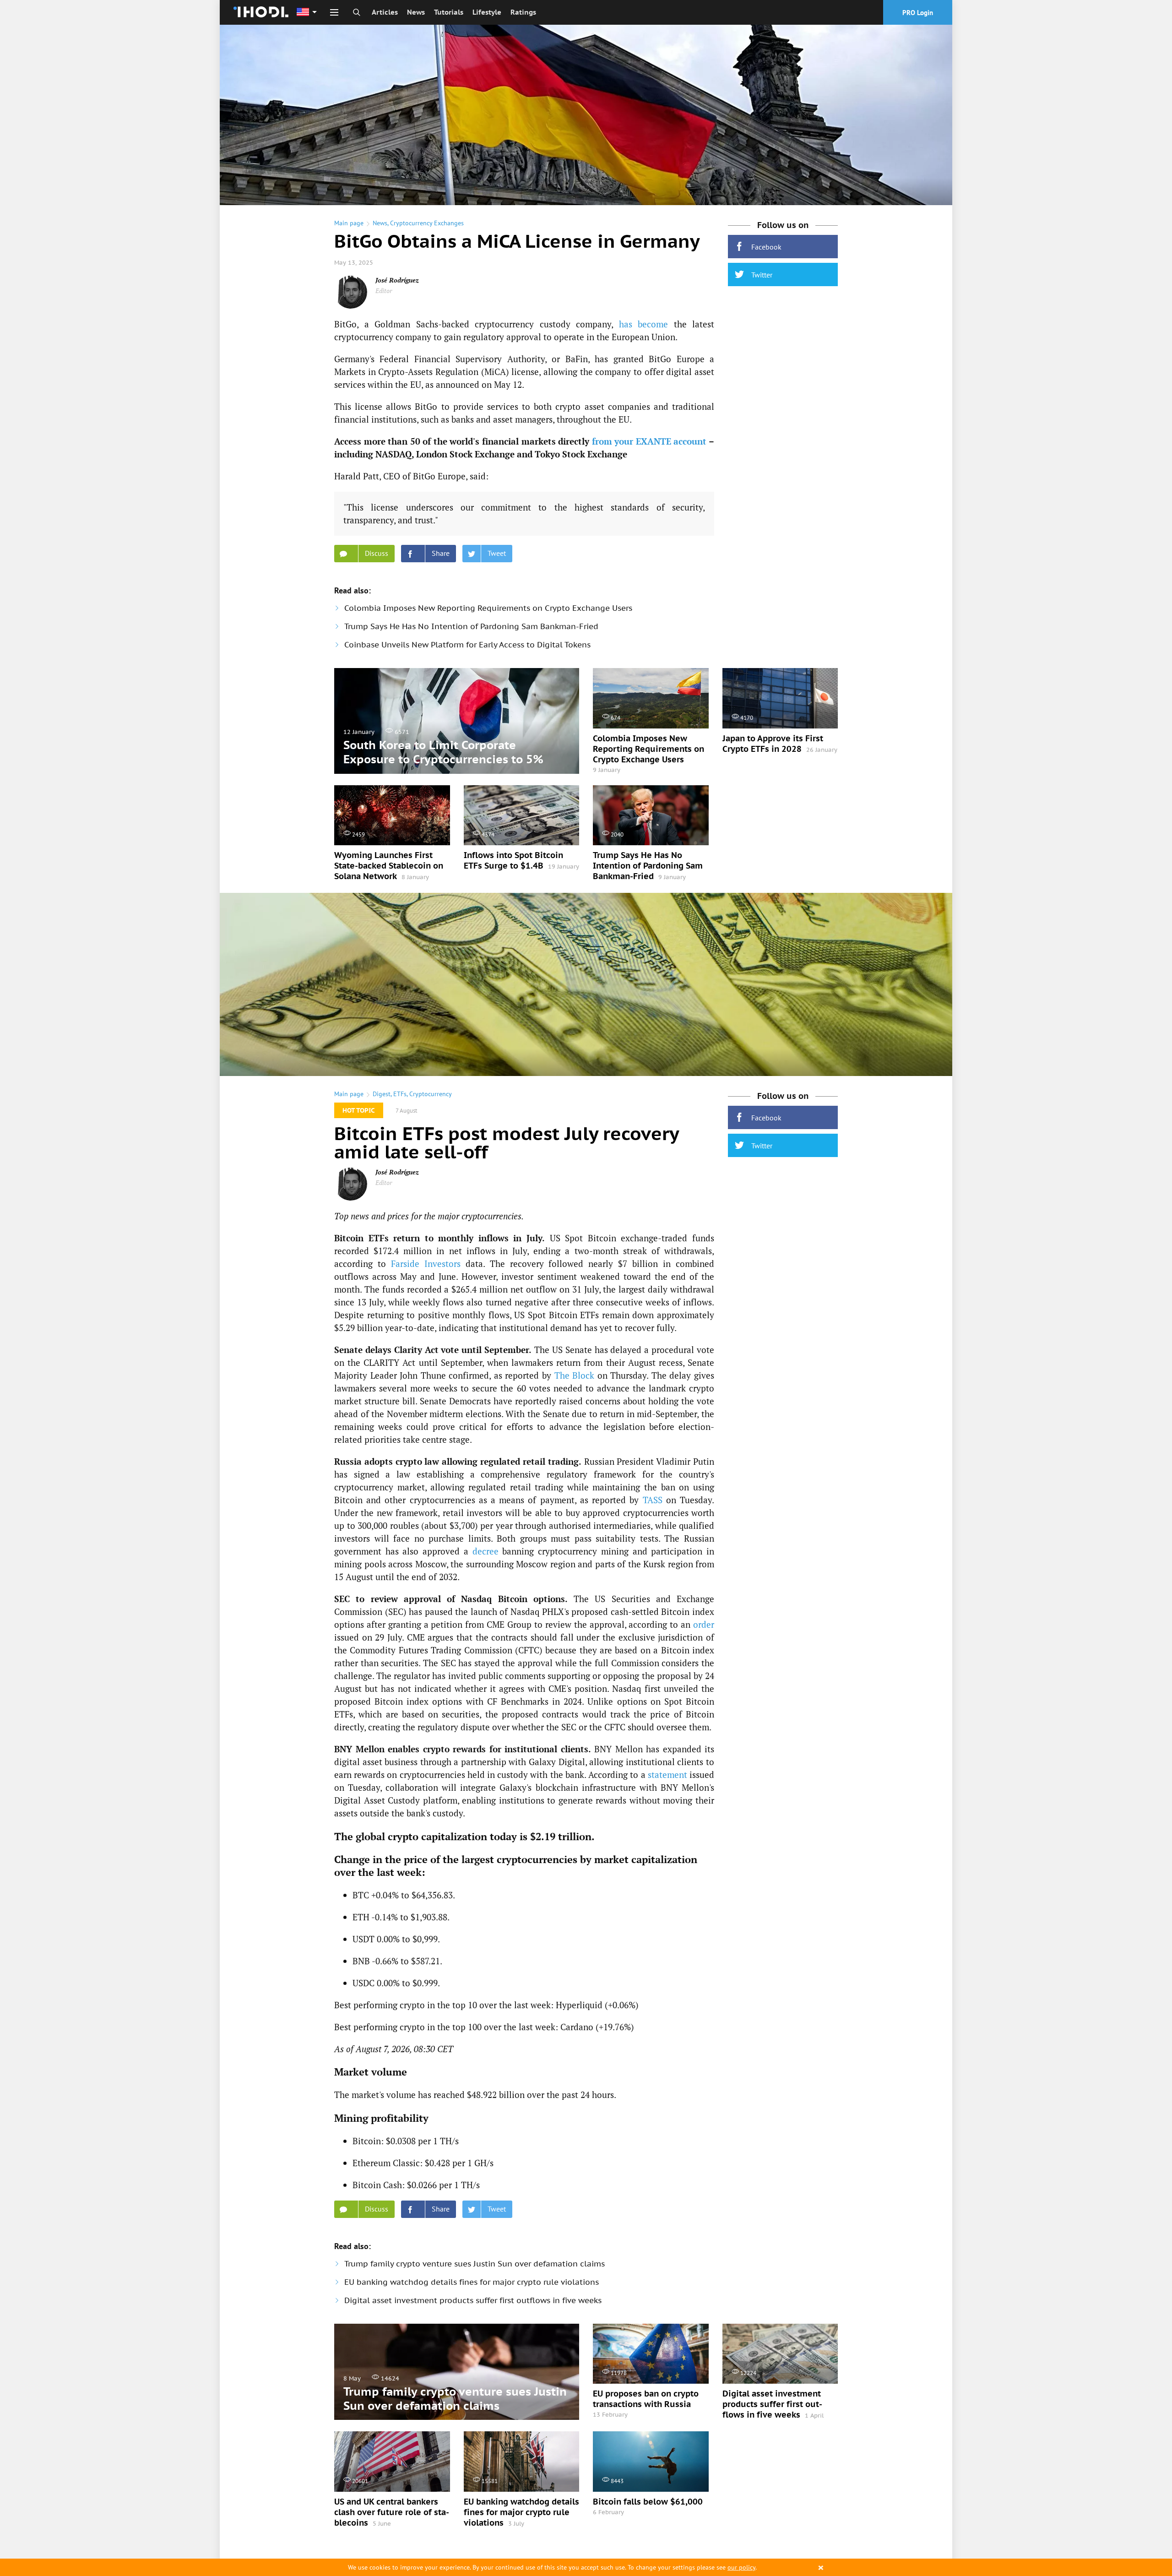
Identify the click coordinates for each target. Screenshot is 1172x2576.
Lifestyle (487, 12)
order (704, 1624)
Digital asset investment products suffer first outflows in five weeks (473, 2300)
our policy (741, 2567)
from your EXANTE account (649, 441)
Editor (384, 291)
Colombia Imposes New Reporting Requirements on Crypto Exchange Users (488, 608)
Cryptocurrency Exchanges (427, 223)
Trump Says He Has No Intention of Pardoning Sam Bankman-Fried (471, 626)
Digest (382, 1094)
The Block (575, 1375)
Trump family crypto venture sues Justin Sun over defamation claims (475, 2264)
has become (644, 324)
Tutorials (449, 12)
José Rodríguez (397, 280)
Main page (349, 223)
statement (667, 1774)
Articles (385, 12)
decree (486, 1551)
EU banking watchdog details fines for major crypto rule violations (472, 2282)
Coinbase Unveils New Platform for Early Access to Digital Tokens (467, 645)
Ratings (523, 12)
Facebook (766, 247)
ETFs (400, 1094)
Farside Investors (426, 1264)
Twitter (762, 275)
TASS (653, 1500)
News (416, 12)
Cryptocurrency (431, 1094)
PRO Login (918, 13)
